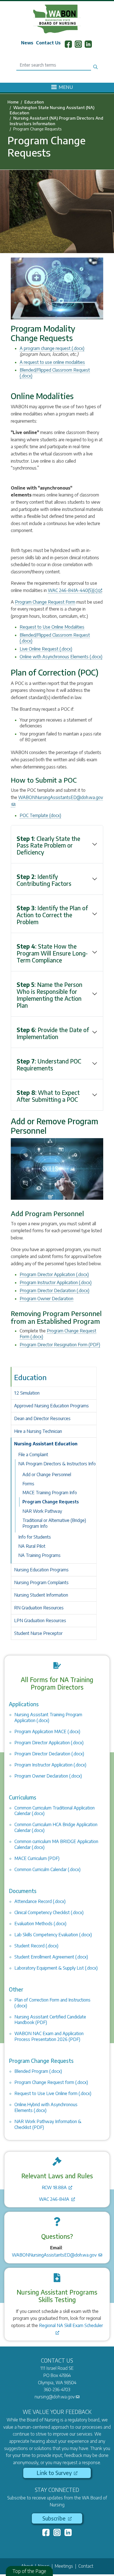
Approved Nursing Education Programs (51, 1406)
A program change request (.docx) (52, 348)
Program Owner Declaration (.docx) (48, 1776)
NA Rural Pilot (32, 1546)
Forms (28, 1484)
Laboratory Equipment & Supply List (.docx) (56, 1968)
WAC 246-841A (55, 2199)
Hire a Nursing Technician (38, 1431)
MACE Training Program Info (50, 1493)
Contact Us (48, 43)
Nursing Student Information (41, 1595)
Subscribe (55, 2518)
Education (34, 102)
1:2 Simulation (27, 1393)
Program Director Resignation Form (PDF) (60, 1345)
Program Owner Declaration (46, 1299)
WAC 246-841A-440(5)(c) (73, 590)
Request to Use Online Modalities (52, 627)
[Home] (57, 19)
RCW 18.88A (55, 2187)
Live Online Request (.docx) (46, 649)
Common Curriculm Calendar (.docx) (47, 1869)
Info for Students (35, 1537)
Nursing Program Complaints (41, 1582)
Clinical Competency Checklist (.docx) (49, 1912)
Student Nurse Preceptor (38, 1633)
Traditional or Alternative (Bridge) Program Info (54, 1523)
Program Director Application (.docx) (54, 1274)
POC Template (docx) (40, 815)
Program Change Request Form (45, 602)
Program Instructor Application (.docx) (56, 1282)
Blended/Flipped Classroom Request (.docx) (55, 638)
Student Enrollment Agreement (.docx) (51, 1957)
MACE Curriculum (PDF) (37, 1858)
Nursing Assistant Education (46, 1444)
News (27, 43)
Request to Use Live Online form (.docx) (53, 2093)
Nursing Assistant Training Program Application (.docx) (48, 1717)
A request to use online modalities (52, 362)
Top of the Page (29, 2571)
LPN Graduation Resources (40, 1620)
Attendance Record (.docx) (40, 1901)
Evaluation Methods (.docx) (40, 1924)
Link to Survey (55, 2473)
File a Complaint (33, 1455)
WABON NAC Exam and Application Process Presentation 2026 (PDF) (49, 2036)
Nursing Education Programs (41, 1570)
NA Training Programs (39, 1555)
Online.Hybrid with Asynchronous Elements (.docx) (46, 2107)
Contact (86, 2566)
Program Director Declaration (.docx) (55, 1290)
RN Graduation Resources (39, 1608)
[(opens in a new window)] (46, 2533)
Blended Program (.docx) (38, 2071)
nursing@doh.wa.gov (55, 2397)
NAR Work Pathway (42, 1511)
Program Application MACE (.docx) (47, 1731)
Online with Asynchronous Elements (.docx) (61, 657)
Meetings (64, 2566)
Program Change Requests (51, 1502)
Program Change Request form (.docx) (51, 2082)
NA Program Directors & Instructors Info (57, 1464)
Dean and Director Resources (42, 1418)
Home (13, 102)
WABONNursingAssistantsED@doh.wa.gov (55, 2255)
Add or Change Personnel (47, 1474)
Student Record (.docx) (36, 1946)
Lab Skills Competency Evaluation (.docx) (53, 1935)
